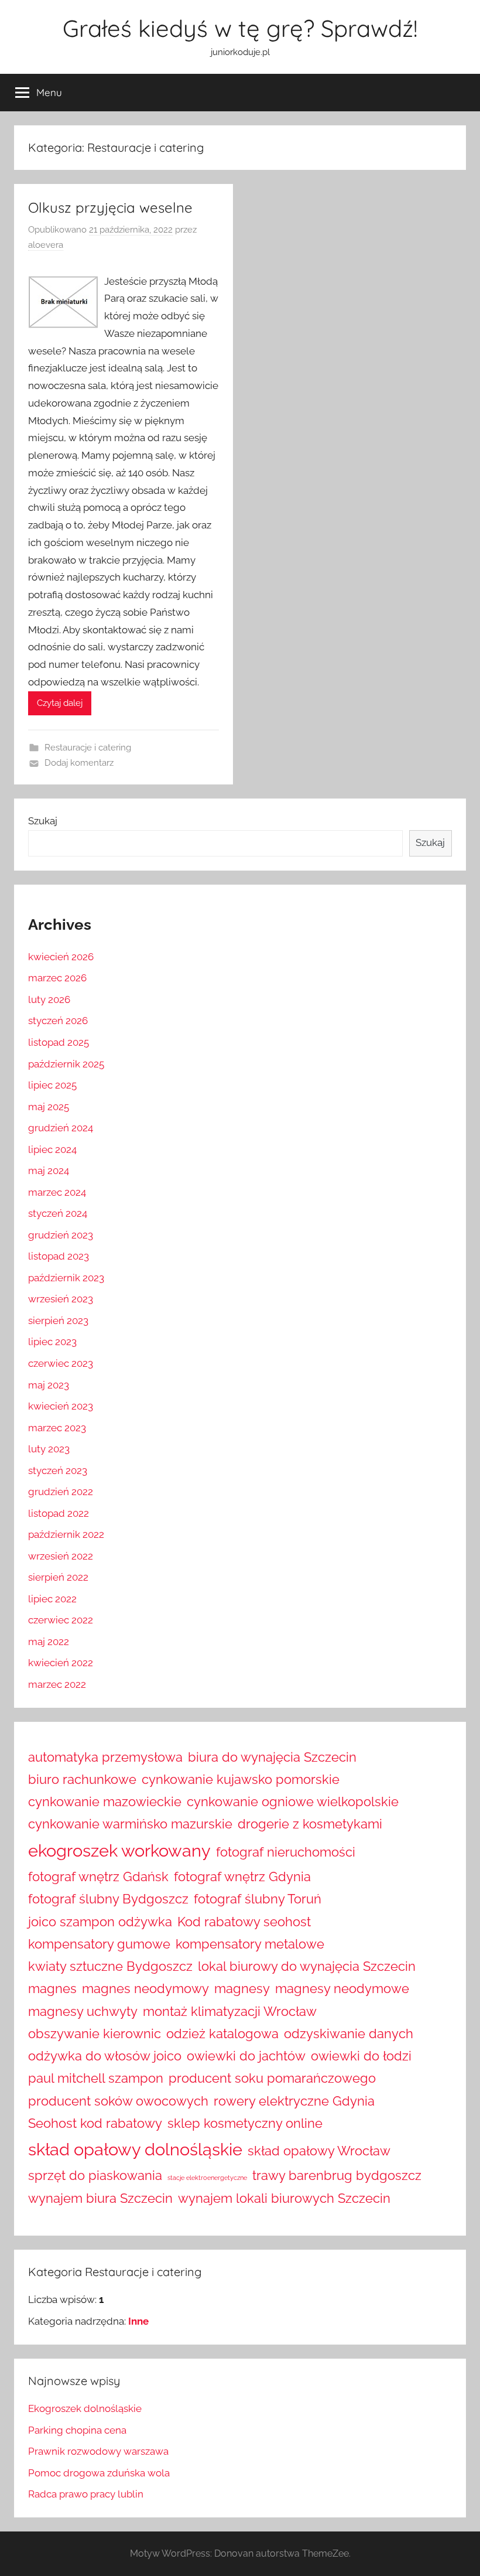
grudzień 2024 (61, 1128)
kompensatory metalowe (250, 1944)
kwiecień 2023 (61, 1406)
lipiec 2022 (52, 1599)
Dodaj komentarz (79, 763)
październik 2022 (66, 1534)
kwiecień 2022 (61, 1663)
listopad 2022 (59, 1513)
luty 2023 (49, 1449)
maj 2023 (49, 1385)
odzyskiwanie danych (349, 2033)
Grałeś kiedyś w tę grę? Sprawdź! (240, 28)
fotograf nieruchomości (286, 1852)
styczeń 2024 (58, 1213)
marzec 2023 (57, 1428)
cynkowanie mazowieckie (105, 1802)
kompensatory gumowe (99, 1944)
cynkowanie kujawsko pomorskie (241, 1779)
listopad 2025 (59, 1042)
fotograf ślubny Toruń (258, 1899)
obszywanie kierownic (95, 2033)
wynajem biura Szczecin (100, 2198)
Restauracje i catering (88, 748)
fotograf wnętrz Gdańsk (98, 1876)
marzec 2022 (57, 1684)
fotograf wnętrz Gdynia (242, 1876)
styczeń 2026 (58, 1021)
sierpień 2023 (58, 1321)
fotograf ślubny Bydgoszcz (108, 1899)
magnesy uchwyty (83, 2011)
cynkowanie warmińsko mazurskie (130, 1824)
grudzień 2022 (61, 1492)
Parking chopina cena (77, 2430)
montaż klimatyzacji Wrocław (230, 2011)
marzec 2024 (57, 1192)
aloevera (46, 245)
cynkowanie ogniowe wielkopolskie (293, 1802)
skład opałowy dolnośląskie (135, 2149)
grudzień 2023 (61, 1235)
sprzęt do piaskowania (95, 2175)
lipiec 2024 (52, 1149)
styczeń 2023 (58, 1470)
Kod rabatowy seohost (244, 1922)
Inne (138, 2321)
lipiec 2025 (52, 1085)
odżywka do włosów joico (105, 2056)
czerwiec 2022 (61, 1620)
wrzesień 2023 (61, 1299)
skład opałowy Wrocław (319, 2151)
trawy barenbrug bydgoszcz (337, 2175)
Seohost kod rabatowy (95, 2123)
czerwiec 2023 (61, 1363)
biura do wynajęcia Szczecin (272, 1757)
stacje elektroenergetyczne (207, 2178)
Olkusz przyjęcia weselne (110, 207)
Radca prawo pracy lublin (86, 2494)
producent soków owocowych (118, 2101)
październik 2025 (66, 1064)
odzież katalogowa (222, 2033)
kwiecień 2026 (61, 957)
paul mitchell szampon (96, 2078)
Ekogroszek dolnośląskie (85, 2408)
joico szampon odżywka (100, 1922)
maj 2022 (49, 1642)
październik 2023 (66, 1278)
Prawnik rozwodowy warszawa (98, 2451)
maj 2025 (49, 1107)
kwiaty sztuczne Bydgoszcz (110, 1966)
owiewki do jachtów (246, 2056)
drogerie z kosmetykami (310, 1824)
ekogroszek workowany (119, 1850)
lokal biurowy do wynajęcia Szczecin (307, 1966)
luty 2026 (49, 999)
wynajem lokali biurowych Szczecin (284, 2198)
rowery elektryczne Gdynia (294, 2101)
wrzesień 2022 (61, 1556)
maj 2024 (49, 1171)
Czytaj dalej (60, 703)
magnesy (242, 1988)
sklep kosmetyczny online (245, 2123)
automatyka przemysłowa (105, 1757)
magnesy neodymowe (342, 1988)
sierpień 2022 (58, 1577)
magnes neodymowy (145, 1988)
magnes (52, 1988)
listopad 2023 (59, 1256)
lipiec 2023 (52, 1342)
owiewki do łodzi (361, 2056)
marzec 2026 (57, 978)
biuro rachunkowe (82, 1779)
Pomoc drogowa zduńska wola (99, 2473)
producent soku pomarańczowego (272, 2078)
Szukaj (43, 821)
